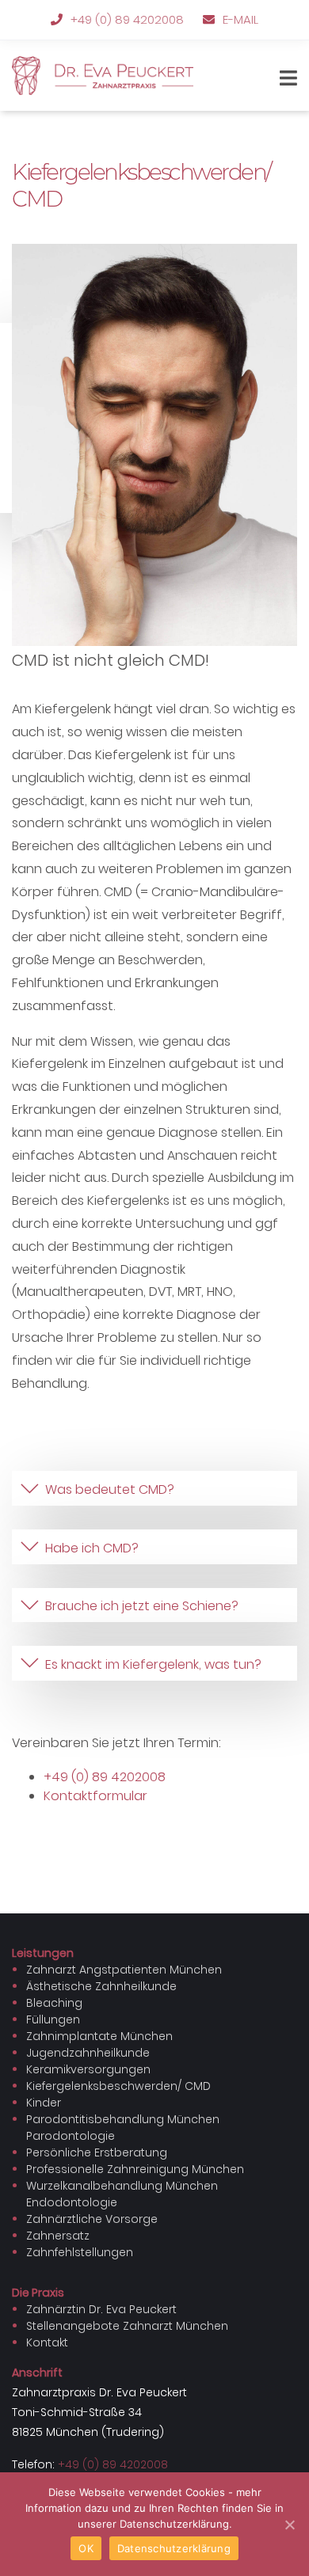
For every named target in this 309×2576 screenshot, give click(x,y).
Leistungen (43, 1953)
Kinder (44, 2103)
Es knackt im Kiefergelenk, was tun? (153, 1664)
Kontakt (47, 2342)
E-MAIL (240, 19)
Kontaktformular (95, 1796)
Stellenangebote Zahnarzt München (127, 2326)
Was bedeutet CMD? (110, 1489)
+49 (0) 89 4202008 (127, 19)
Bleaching (54, 2003)
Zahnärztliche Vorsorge (92, 2219)
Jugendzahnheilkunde (88, 2053)
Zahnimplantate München (99, 2036)
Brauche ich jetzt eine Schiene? (142, 1606)
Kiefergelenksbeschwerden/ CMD (118, 2086)
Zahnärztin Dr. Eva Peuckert (101, 2309)
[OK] (289, 2525)
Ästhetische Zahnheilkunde (101, 1986)
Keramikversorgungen (88, 2069)
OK (86, 2548)
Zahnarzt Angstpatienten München (124, 1970)
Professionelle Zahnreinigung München (135, 2169)
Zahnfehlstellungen (80, 2252)
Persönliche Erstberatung (97, 2152)
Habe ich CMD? (92, 1548)
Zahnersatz (58, 2236)
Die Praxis (38, 2293)
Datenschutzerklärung (174, 2548)
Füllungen (53, 2019)
